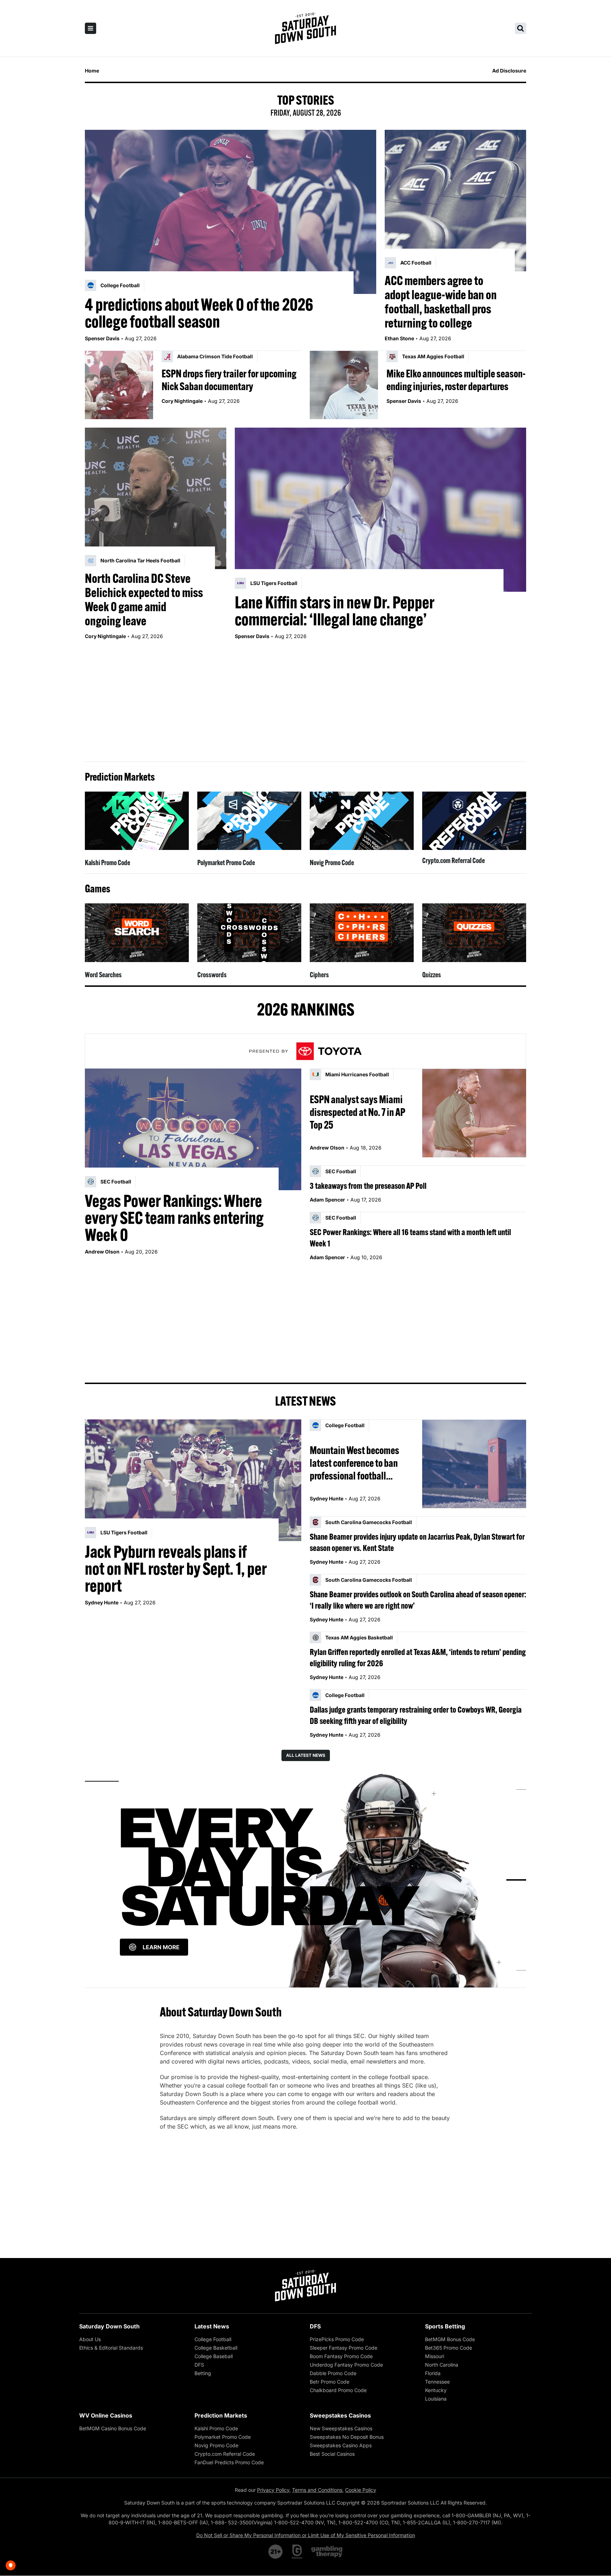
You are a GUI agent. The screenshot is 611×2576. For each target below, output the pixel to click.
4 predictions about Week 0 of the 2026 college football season (199, 313)
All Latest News (306, 1755)
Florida (433, 2373)
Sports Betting (445, 2326)
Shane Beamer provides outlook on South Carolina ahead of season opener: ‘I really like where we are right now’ (418, 1600)
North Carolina (442, 2365)
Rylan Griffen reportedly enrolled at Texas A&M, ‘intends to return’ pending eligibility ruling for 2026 (418, 1657)
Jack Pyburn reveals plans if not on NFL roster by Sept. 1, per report (176, 1569)
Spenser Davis (102, 338)
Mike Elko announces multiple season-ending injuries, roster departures (456, 380)
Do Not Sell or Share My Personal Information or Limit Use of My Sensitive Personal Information (306, 2535)
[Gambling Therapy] (327, 2552)
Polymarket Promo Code (226, 862)
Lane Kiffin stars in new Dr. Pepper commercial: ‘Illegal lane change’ (334, 611)
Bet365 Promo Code (449, 2348)
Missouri (435, 2356)
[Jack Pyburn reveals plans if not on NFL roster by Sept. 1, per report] (193, 1480)
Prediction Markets (221, 2415)
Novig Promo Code (332, 862)
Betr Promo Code (330, 2382)
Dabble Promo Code (333, 2373)
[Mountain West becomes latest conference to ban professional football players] (474, 1464)
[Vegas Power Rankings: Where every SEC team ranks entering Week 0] (193, 1129)
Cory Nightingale (182, 401)
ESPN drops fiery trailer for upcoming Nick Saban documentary (229, 380)
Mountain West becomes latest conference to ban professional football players (354, 1463)
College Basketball (216, 2348)
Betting (203, 2373)
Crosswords (212, 975)
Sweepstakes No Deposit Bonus (347, 2437)
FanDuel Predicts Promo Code (229, 2462)
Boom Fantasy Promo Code (341, 2356)
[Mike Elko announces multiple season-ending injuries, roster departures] (344, 385)
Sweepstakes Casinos (340, 2415)
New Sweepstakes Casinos (341, 2428)
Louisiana (436, 2399)
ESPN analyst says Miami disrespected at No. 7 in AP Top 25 (357, 1112)
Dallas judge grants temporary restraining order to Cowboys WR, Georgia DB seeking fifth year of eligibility (416, 1715)
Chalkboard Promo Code (338, 2390)
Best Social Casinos (332, 2454)
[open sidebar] (91, 28)
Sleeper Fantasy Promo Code (344, 2348)
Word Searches (103, 975)
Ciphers (319, 975)
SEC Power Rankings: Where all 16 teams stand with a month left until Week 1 (410, 1238)
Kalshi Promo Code (107, 862)
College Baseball (214, 2356)
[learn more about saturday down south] (305, 1880)
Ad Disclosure (509, 71)
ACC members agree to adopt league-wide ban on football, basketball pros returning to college (441, 302)
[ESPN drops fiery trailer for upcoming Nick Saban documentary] (119, 385)
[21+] (276, 2552)
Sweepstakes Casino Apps (341, 2445)
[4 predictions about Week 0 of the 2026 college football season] (231, 212)
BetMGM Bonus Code (450, 2339)
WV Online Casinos (106, 2415)
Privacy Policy (273, 2490)
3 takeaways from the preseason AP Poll (368, 1186)
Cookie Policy (361, 2490)
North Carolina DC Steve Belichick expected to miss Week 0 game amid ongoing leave (144, 600)
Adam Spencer (327, 1200)
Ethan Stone (399, 338)
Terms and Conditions (317, 2490)
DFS (199, 2365)
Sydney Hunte (102, 1602)
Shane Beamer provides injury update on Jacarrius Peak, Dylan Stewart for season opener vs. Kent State (417, 1542)
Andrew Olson (102, 1252)
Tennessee (437, 2382)
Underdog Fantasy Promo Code (346, 2365)
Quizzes (432, 975)
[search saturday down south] (520, 28)
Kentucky (436, 2390)
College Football (213, 2339)
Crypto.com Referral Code (453, 860)
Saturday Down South (109, 2326)
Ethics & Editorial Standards (111, 2348)
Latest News (212, 2326)
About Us (90, 2339)
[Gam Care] (297, 2552)
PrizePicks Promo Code (337, 2339)
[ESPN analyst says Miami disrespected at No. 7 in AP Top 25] (474, 1113)
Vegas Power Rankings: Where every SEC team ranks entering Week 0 (174, 1218)
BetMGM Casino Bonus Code (113, 2428)
